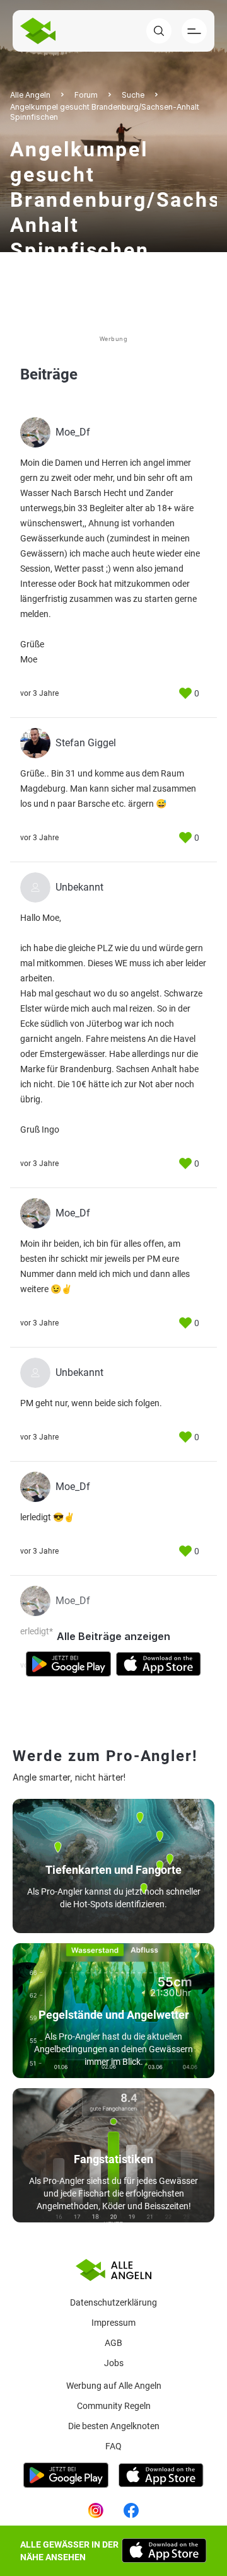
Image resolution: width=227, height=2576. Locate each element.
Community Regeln (114, 2406)
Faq (113, 2446)
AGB (113, 2343)
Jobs (114, 2363)
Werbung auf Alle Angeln (114, 2386)
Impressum (113, 2323)
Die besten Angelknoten (114, 2426)
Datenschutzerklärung (113, 2302)
